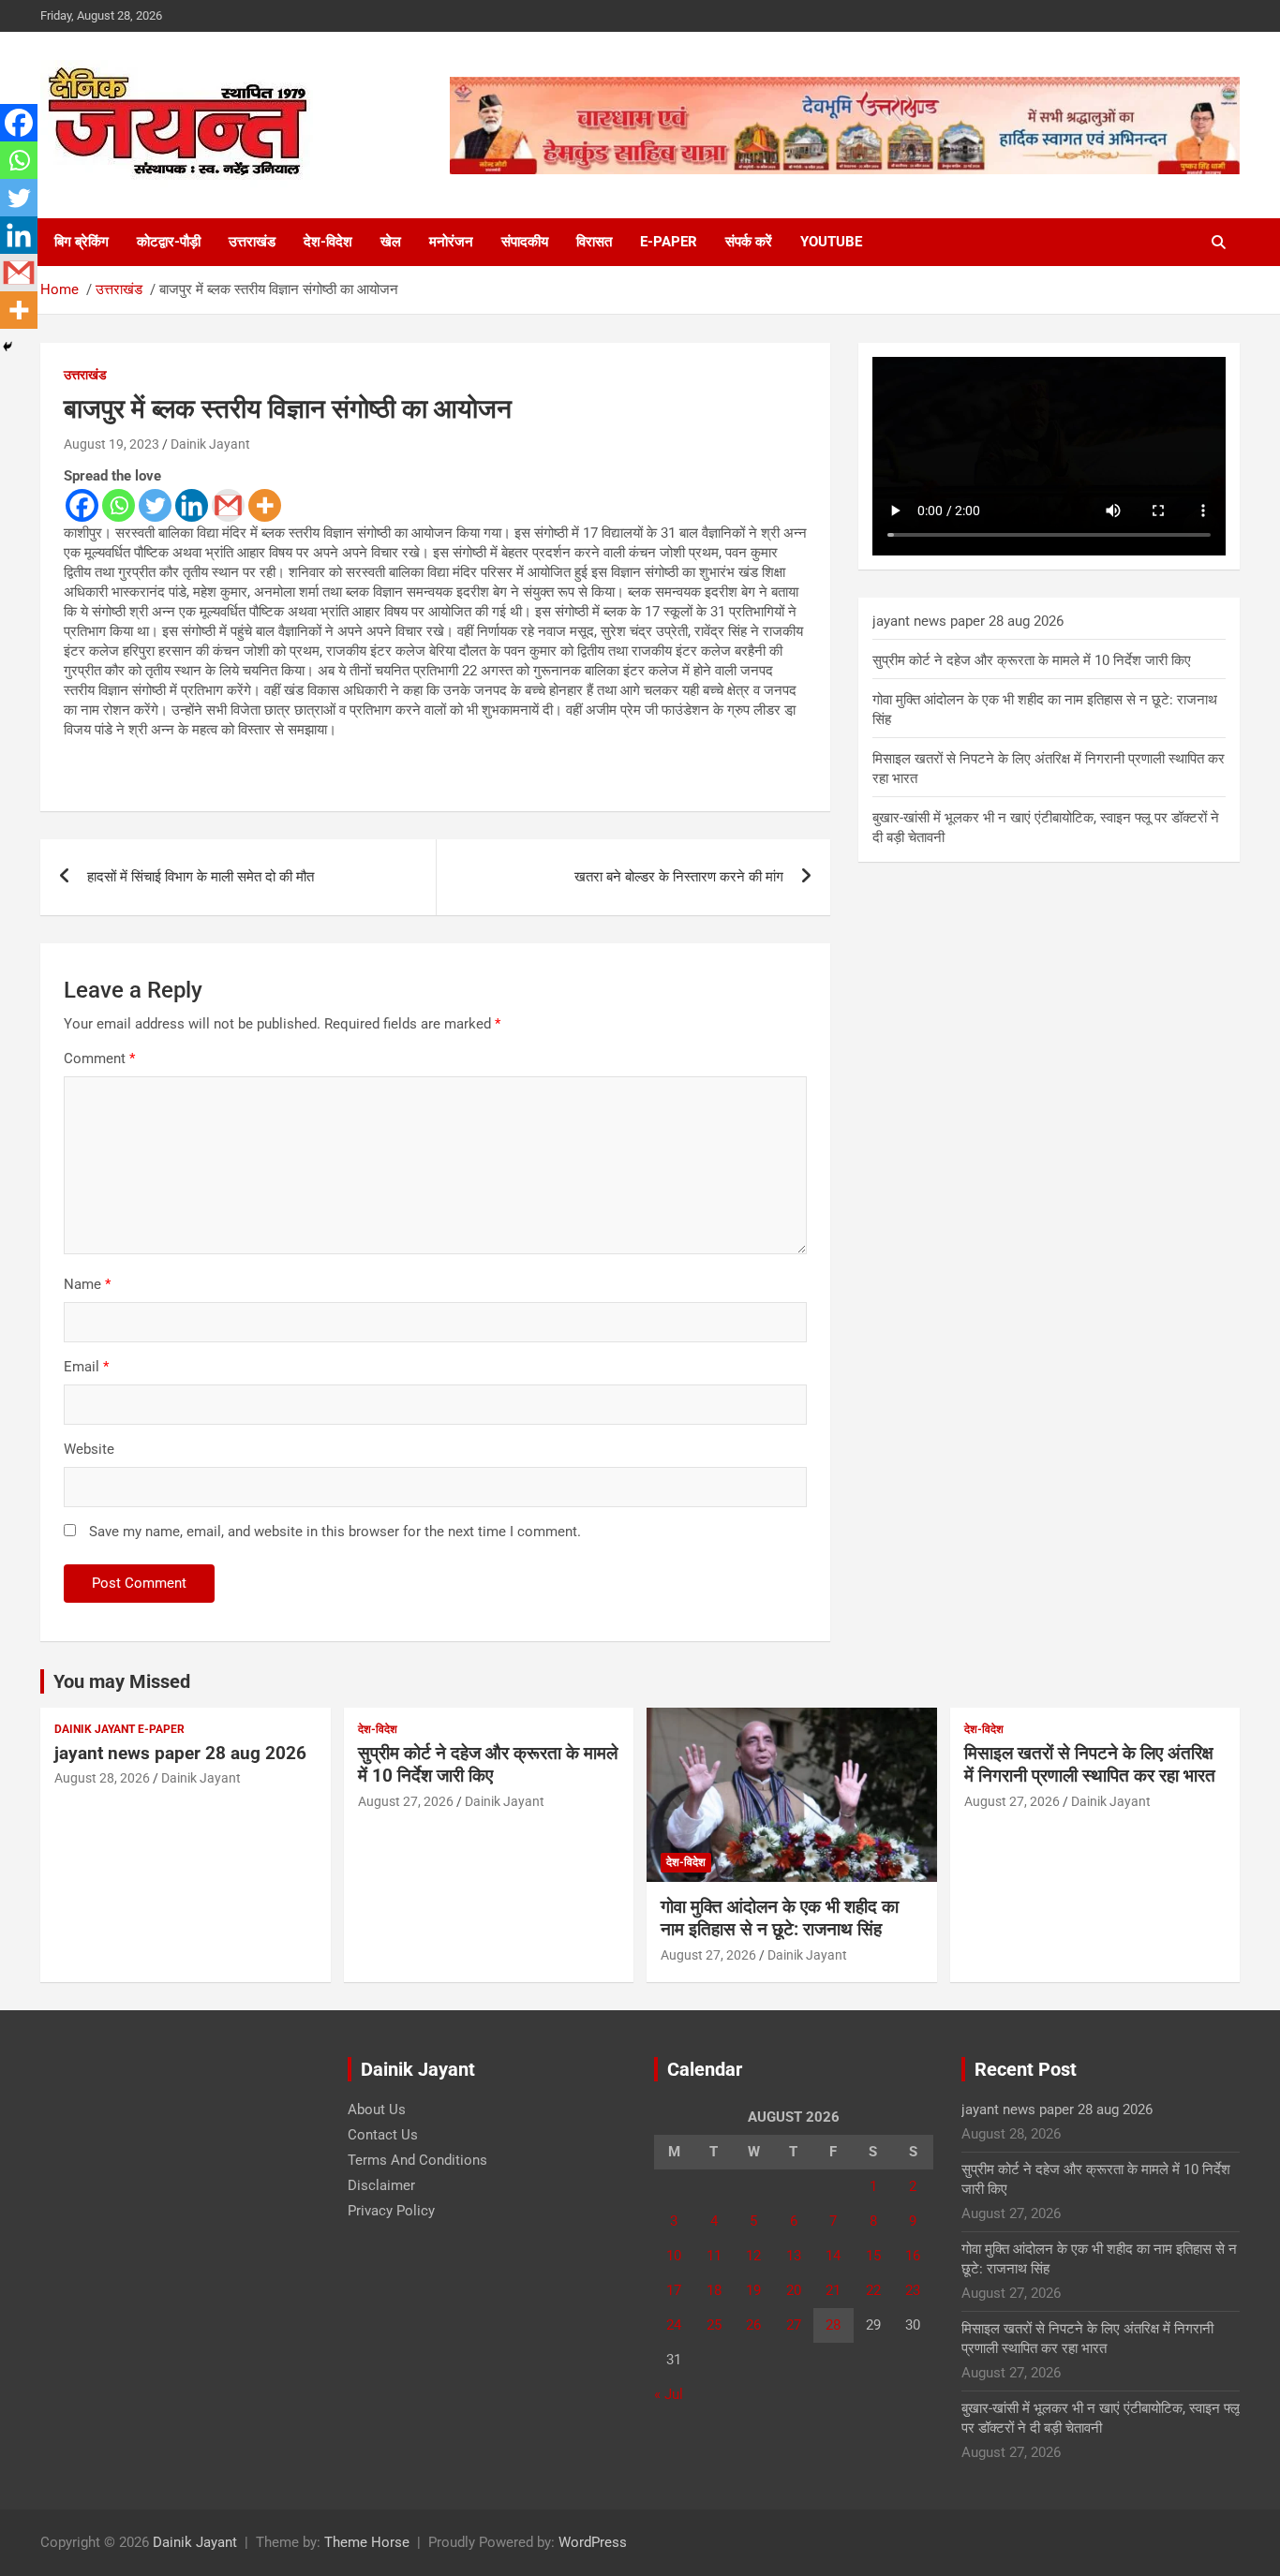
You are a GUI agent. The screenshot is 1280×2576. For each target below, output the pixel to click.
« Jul (669, 2394)
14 (833, 2256)
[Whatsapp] (119, 505)
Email (86, 1367)
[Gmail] (228, 505)
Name (87, 1284)
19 (753, 2290)
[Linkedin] (192, 505)
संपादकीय (525, 242)
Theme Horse (367, 2542)
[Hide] (7, 347)
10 (674, 2256)
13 (794, 2256)
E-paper (669, 242)
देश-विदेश (328, 242)
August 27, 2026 (406, 1801)
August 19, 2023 (112, 444)
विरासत (594, 242)
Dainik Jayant (210, 444)
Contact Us (383, 2135)
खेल (391, 242)
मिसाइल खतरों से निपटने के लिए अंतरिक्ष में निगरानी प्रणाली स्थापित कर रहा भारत (1090, 1765)
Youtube (831, 242)
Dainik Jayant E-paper (119, 1729)
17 (674, 2290)
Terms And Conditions (417, 2160)
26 (753, 2325)
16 (913, 2256)
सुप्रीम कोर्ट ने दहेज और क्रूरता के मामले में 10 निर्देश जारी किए (1032, 660)
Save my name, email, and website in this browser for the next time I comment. (335, 1532)
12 (753, 2256)
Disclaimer (381, 2185)
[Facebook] (82, 505)
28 (833, 2325)
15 (873, 2256)
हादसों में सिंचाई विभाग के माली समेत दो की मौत (201, 877)
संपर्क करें (749, 242)
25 (714, 2325)
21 (833, 2290)
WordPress (593, 2542)
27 (794, 2325)
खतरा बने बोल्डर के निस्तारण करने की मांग (679, 877)
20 (794, 2290)
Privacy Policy (391, 2211)
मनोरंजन (451, 242)
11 (714, 2256)
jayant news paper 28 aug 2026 (968, 621)
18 (714, 2290)
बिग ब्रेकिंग (82, 242)
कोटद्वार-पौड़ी (169, 242)
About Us (377, 2110)
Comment (99, 1059)
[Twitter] (155, 505)
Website (89, 1449)
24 (674, 2325)
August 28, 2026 (102, 1778)
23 (913, 2290)
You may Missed (122, 1681)
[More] (265, 505)
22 (873, 2290)
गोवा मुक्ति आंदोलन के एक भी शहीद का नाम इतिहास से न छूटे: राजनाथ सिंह (780, 1918)
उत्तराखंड (252, 242)
